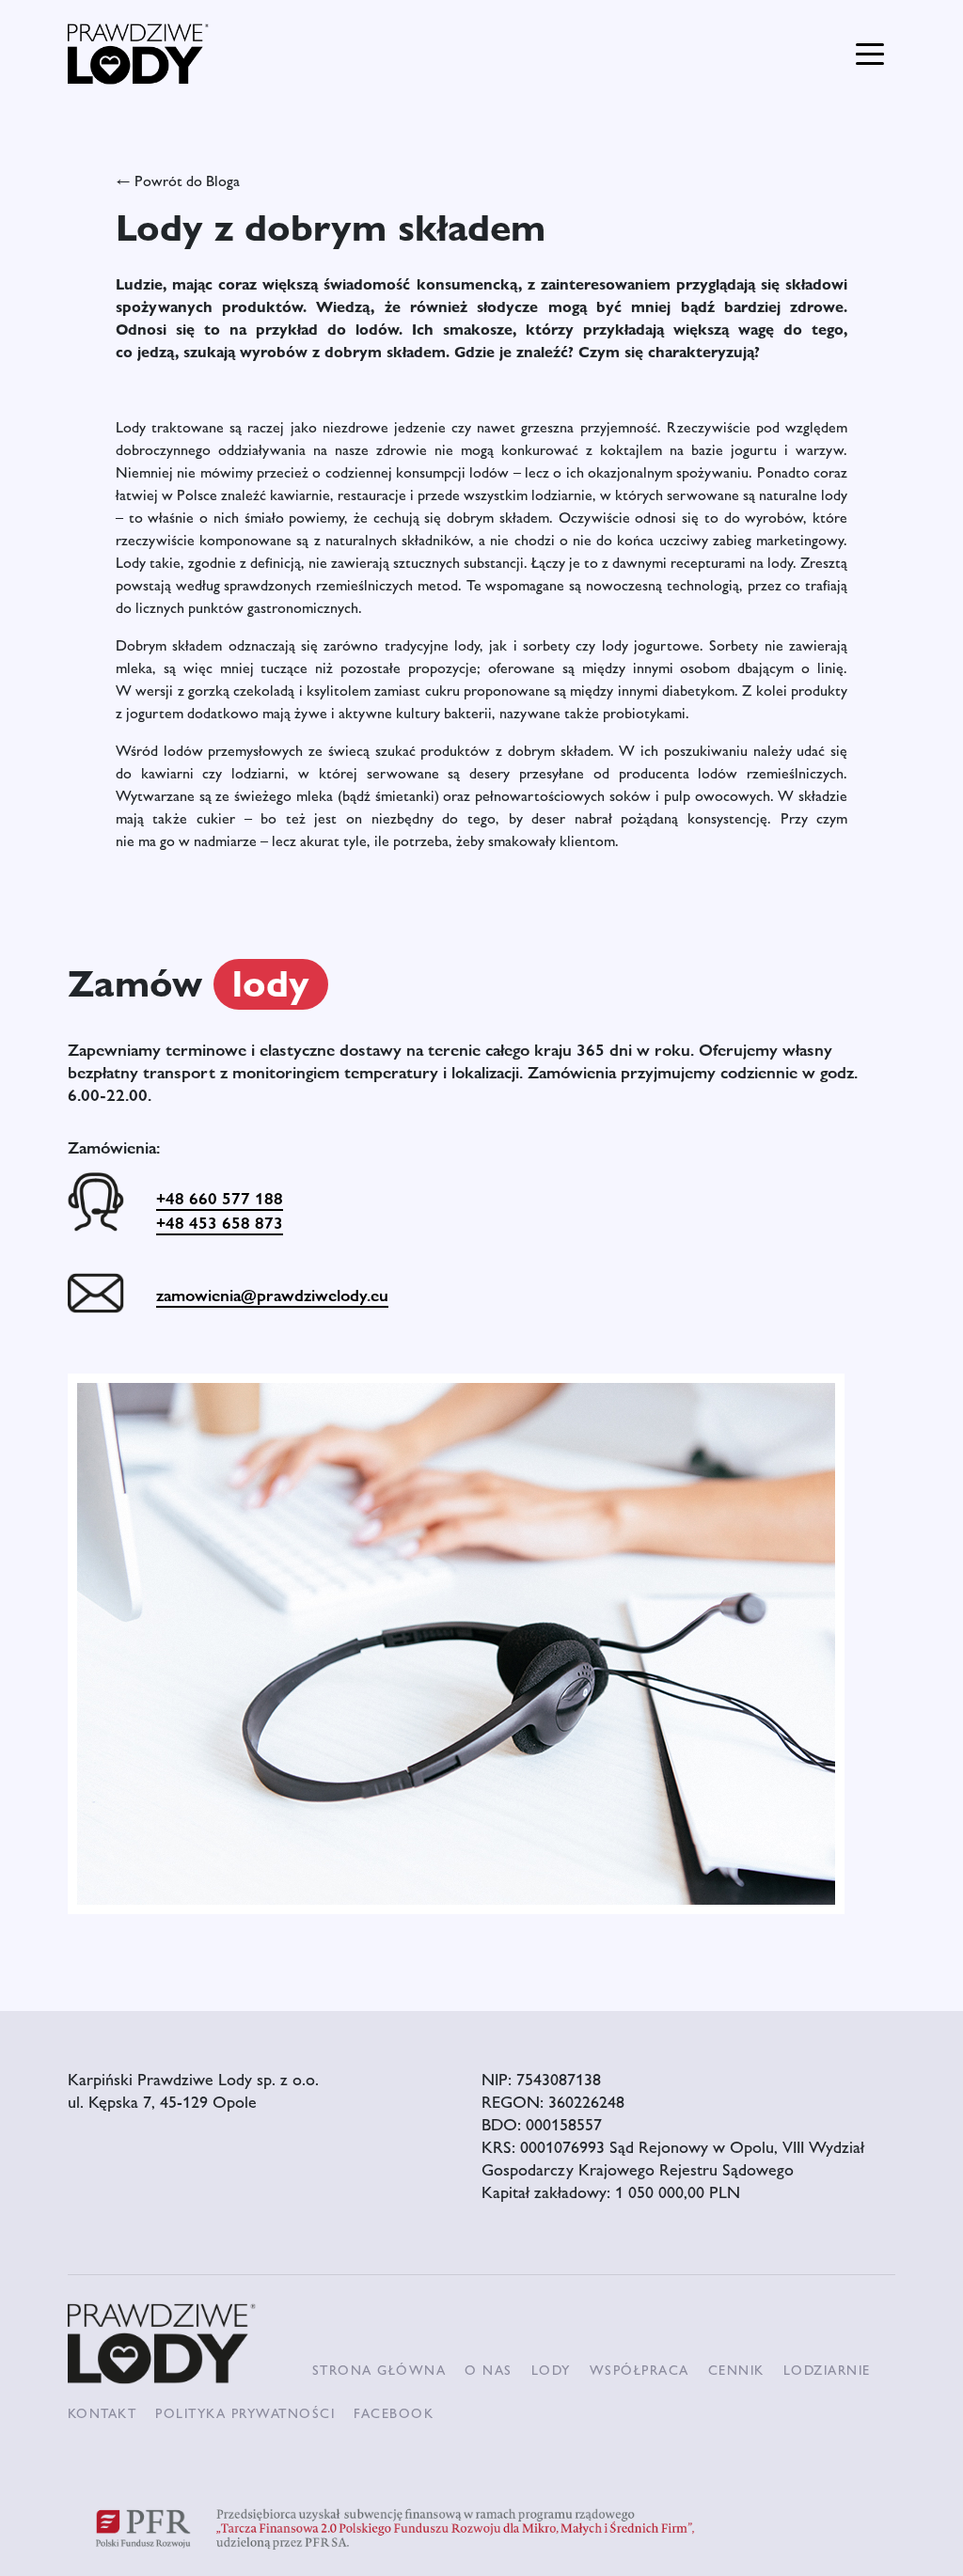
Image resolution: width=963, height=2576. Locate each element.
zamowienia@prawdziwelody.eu (272, 1295)
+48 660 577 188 (220, 1198)
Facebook (394, 2412)
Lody (551, 2369)
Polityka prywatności (245, 2412)
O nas (489, 2369)
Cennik (736, 2369)
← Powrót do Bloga (178, 180)
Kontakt (103, 2412)
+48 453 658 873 (220, 1222)
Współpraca (639, 2369)
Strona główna (379, 2369)
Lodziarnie (827, 2369)
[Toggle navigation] (870, 52)
